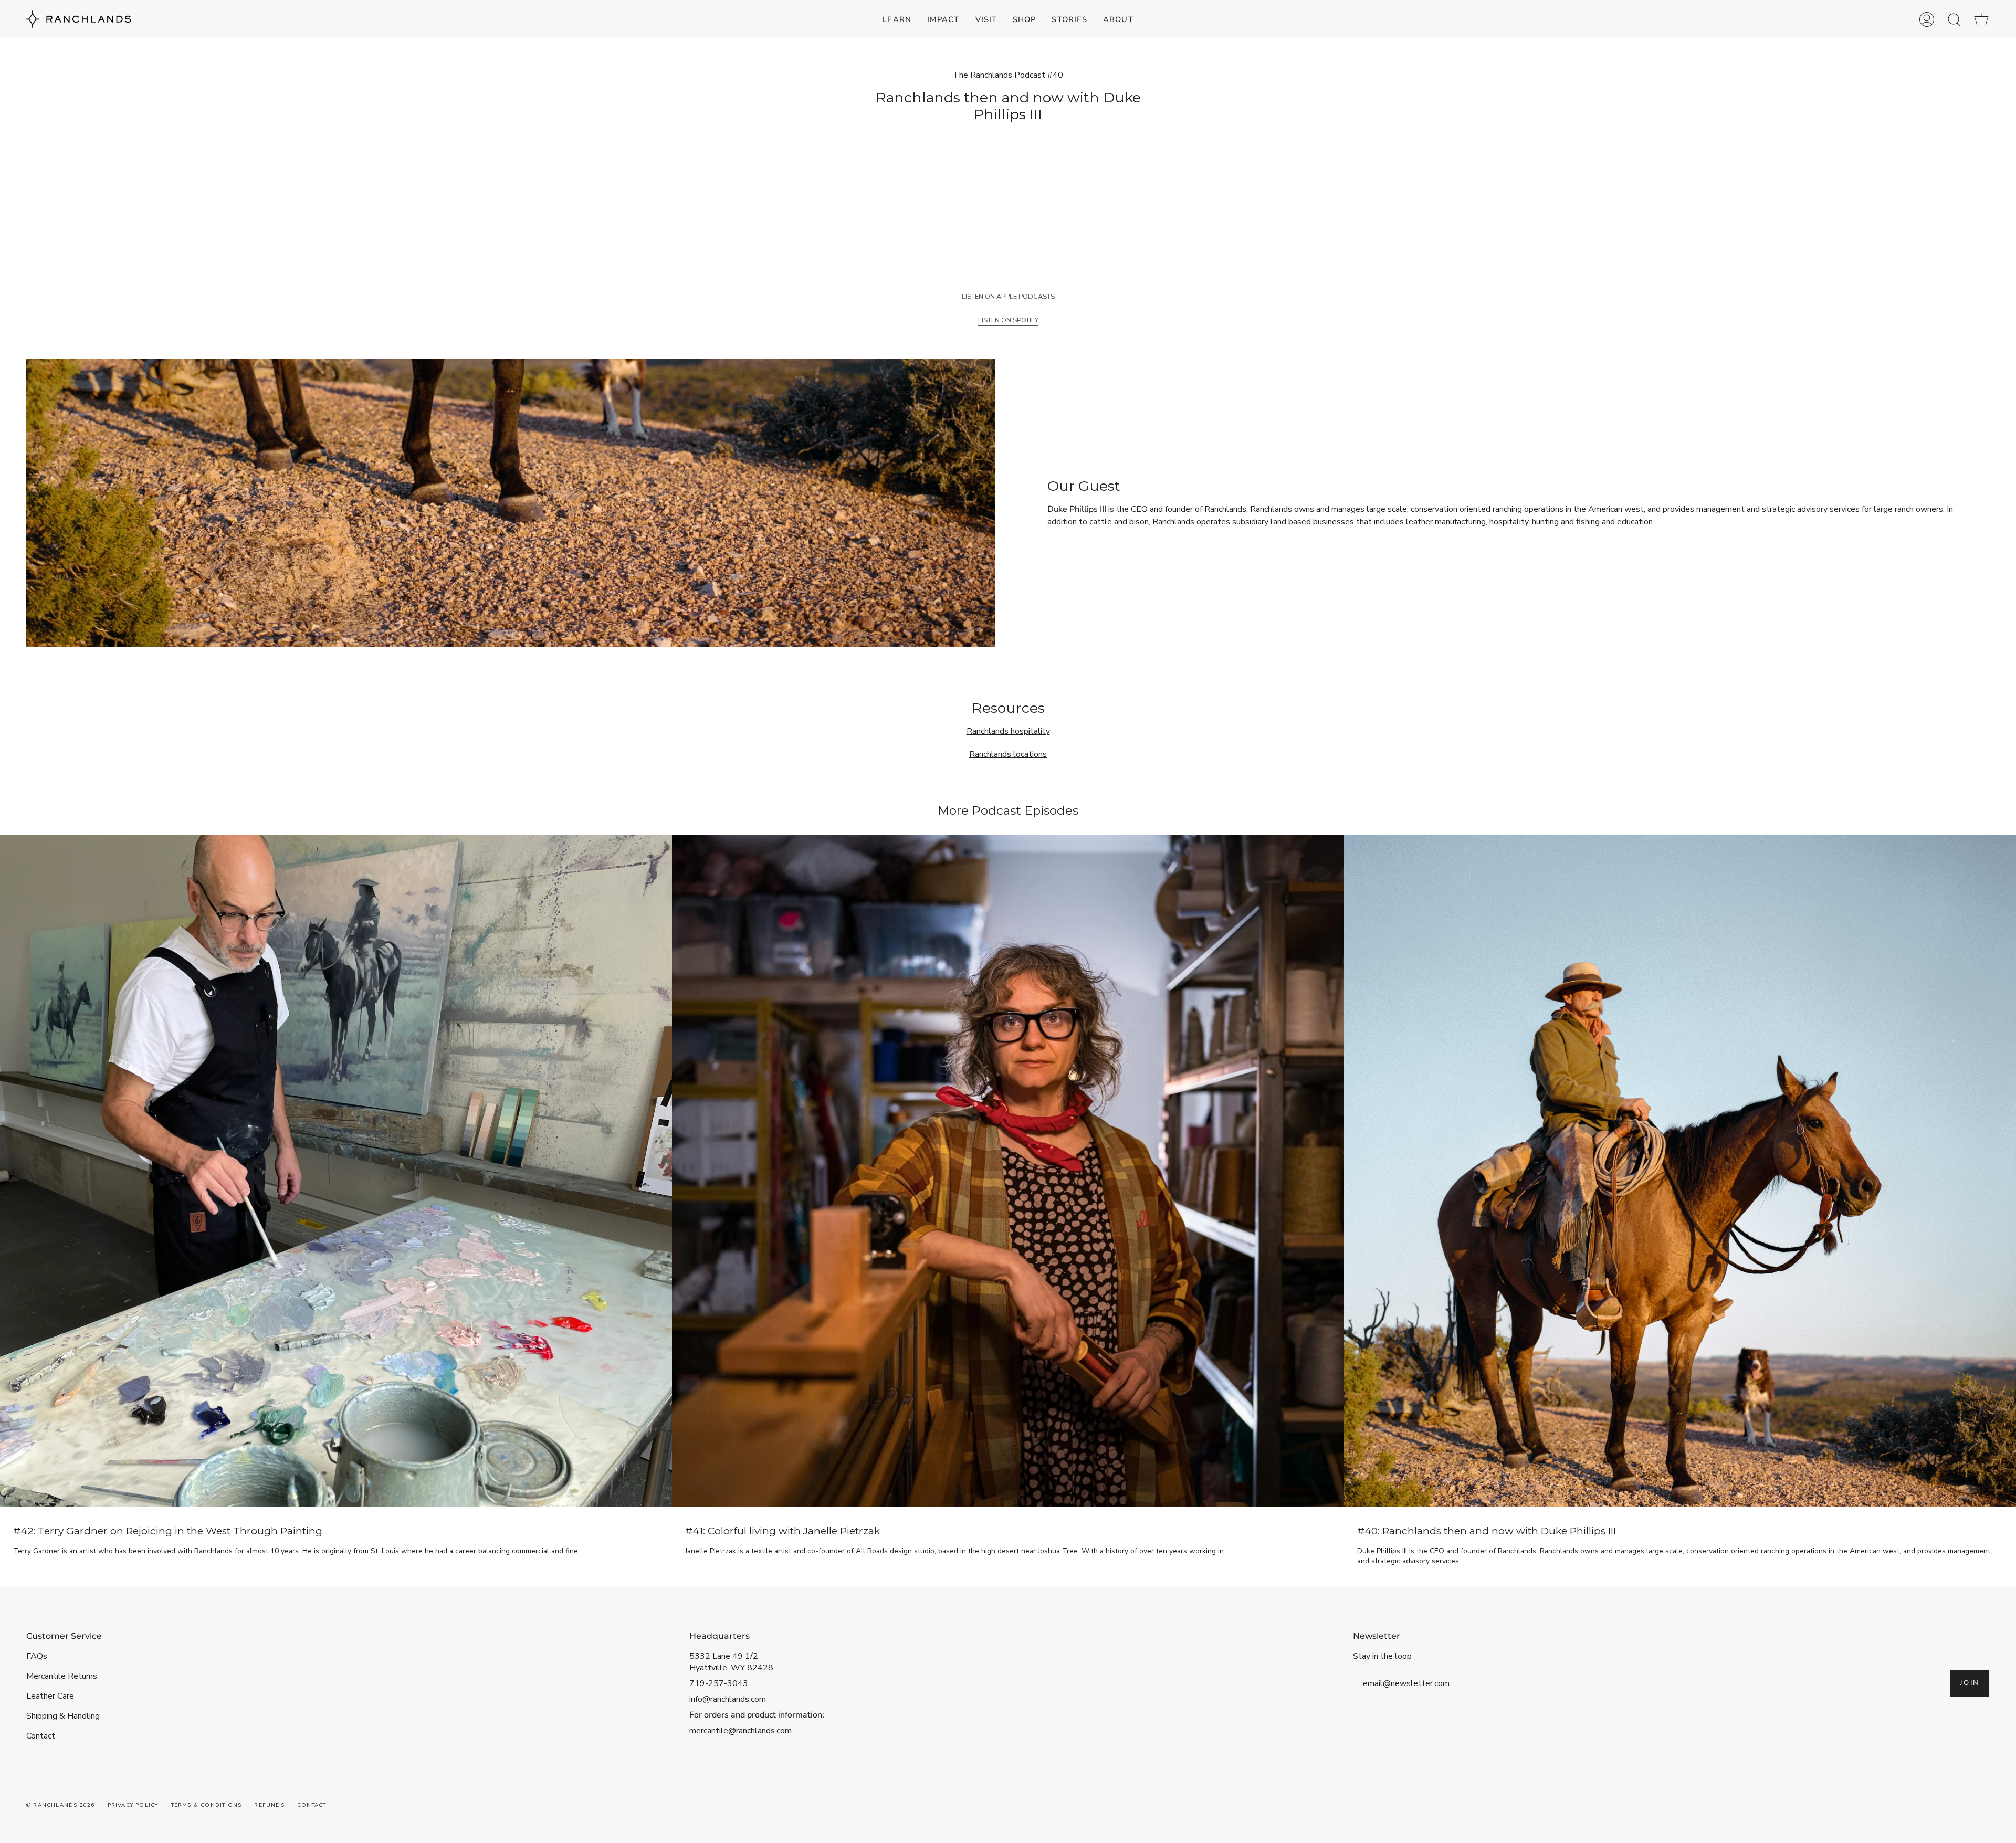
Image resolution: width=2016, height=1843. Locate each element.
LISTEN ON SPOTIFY (1008, 320)
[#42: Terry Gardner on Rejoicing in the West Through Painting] (336, 1171)
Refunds (269, 1805)
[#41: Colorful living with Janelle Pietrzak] (1008, 1171)
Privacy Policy (133, 1805)
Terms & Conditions (207, 1805)
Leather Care (50, 1696)
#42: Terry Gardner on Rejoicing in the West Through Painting (168, 1531)
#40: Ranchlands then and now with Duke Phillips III (1487, 1531)
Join (1970, 1683)
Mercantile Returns (62, 1676)
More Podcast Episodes (1008, 810)
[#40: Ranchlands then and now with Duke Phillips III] (1680, 1171)
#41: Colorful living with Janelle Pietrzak (783, 1531)
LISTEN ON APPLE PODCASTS (1008, 297)
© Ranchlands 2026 (60, 1805)
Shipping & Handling (63, 1716)
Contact (41, 1736)
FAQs (37, 1656)
